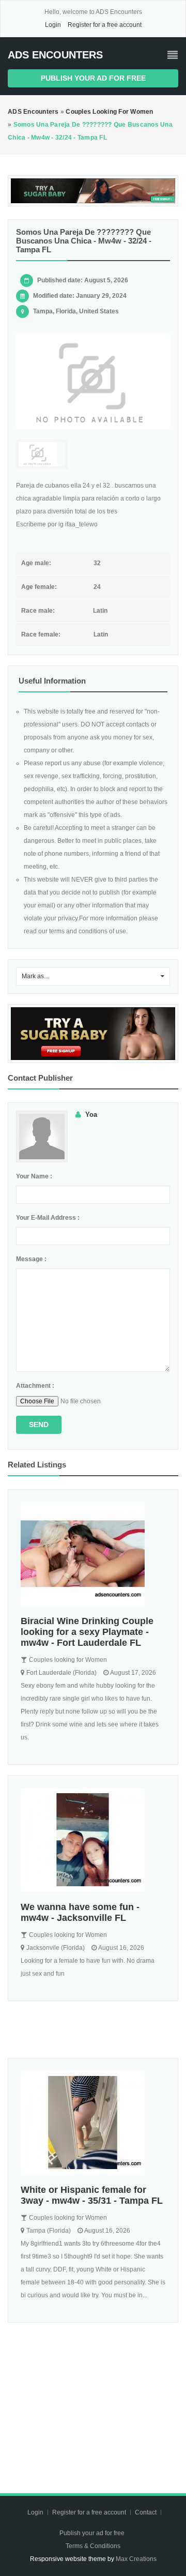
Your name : (34, 1176)
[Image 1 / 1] (93, 382)
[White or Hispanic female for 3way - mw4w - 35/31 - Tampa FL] (93, 2123)
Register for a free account (105, 25)
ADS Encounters (55, 55)
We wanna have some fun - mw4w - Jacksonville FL (80, 1912)
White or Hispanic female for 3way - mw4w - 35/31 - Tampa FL (92, 2195)
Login (53, 25)
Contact (146, 2512)
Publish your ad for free (93, 78)
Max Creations (136, 2559)
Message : (31, 1259)
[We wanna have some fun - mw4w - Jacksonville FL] (93, 1840)
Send (39, 1425)
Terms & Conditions (93, 2546)
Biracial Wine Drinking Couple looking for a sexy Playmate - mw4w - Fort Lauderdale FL (87, 1632)
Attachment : (35, 1386)
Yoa (91, 1115)
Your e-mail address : (48, 1218)
